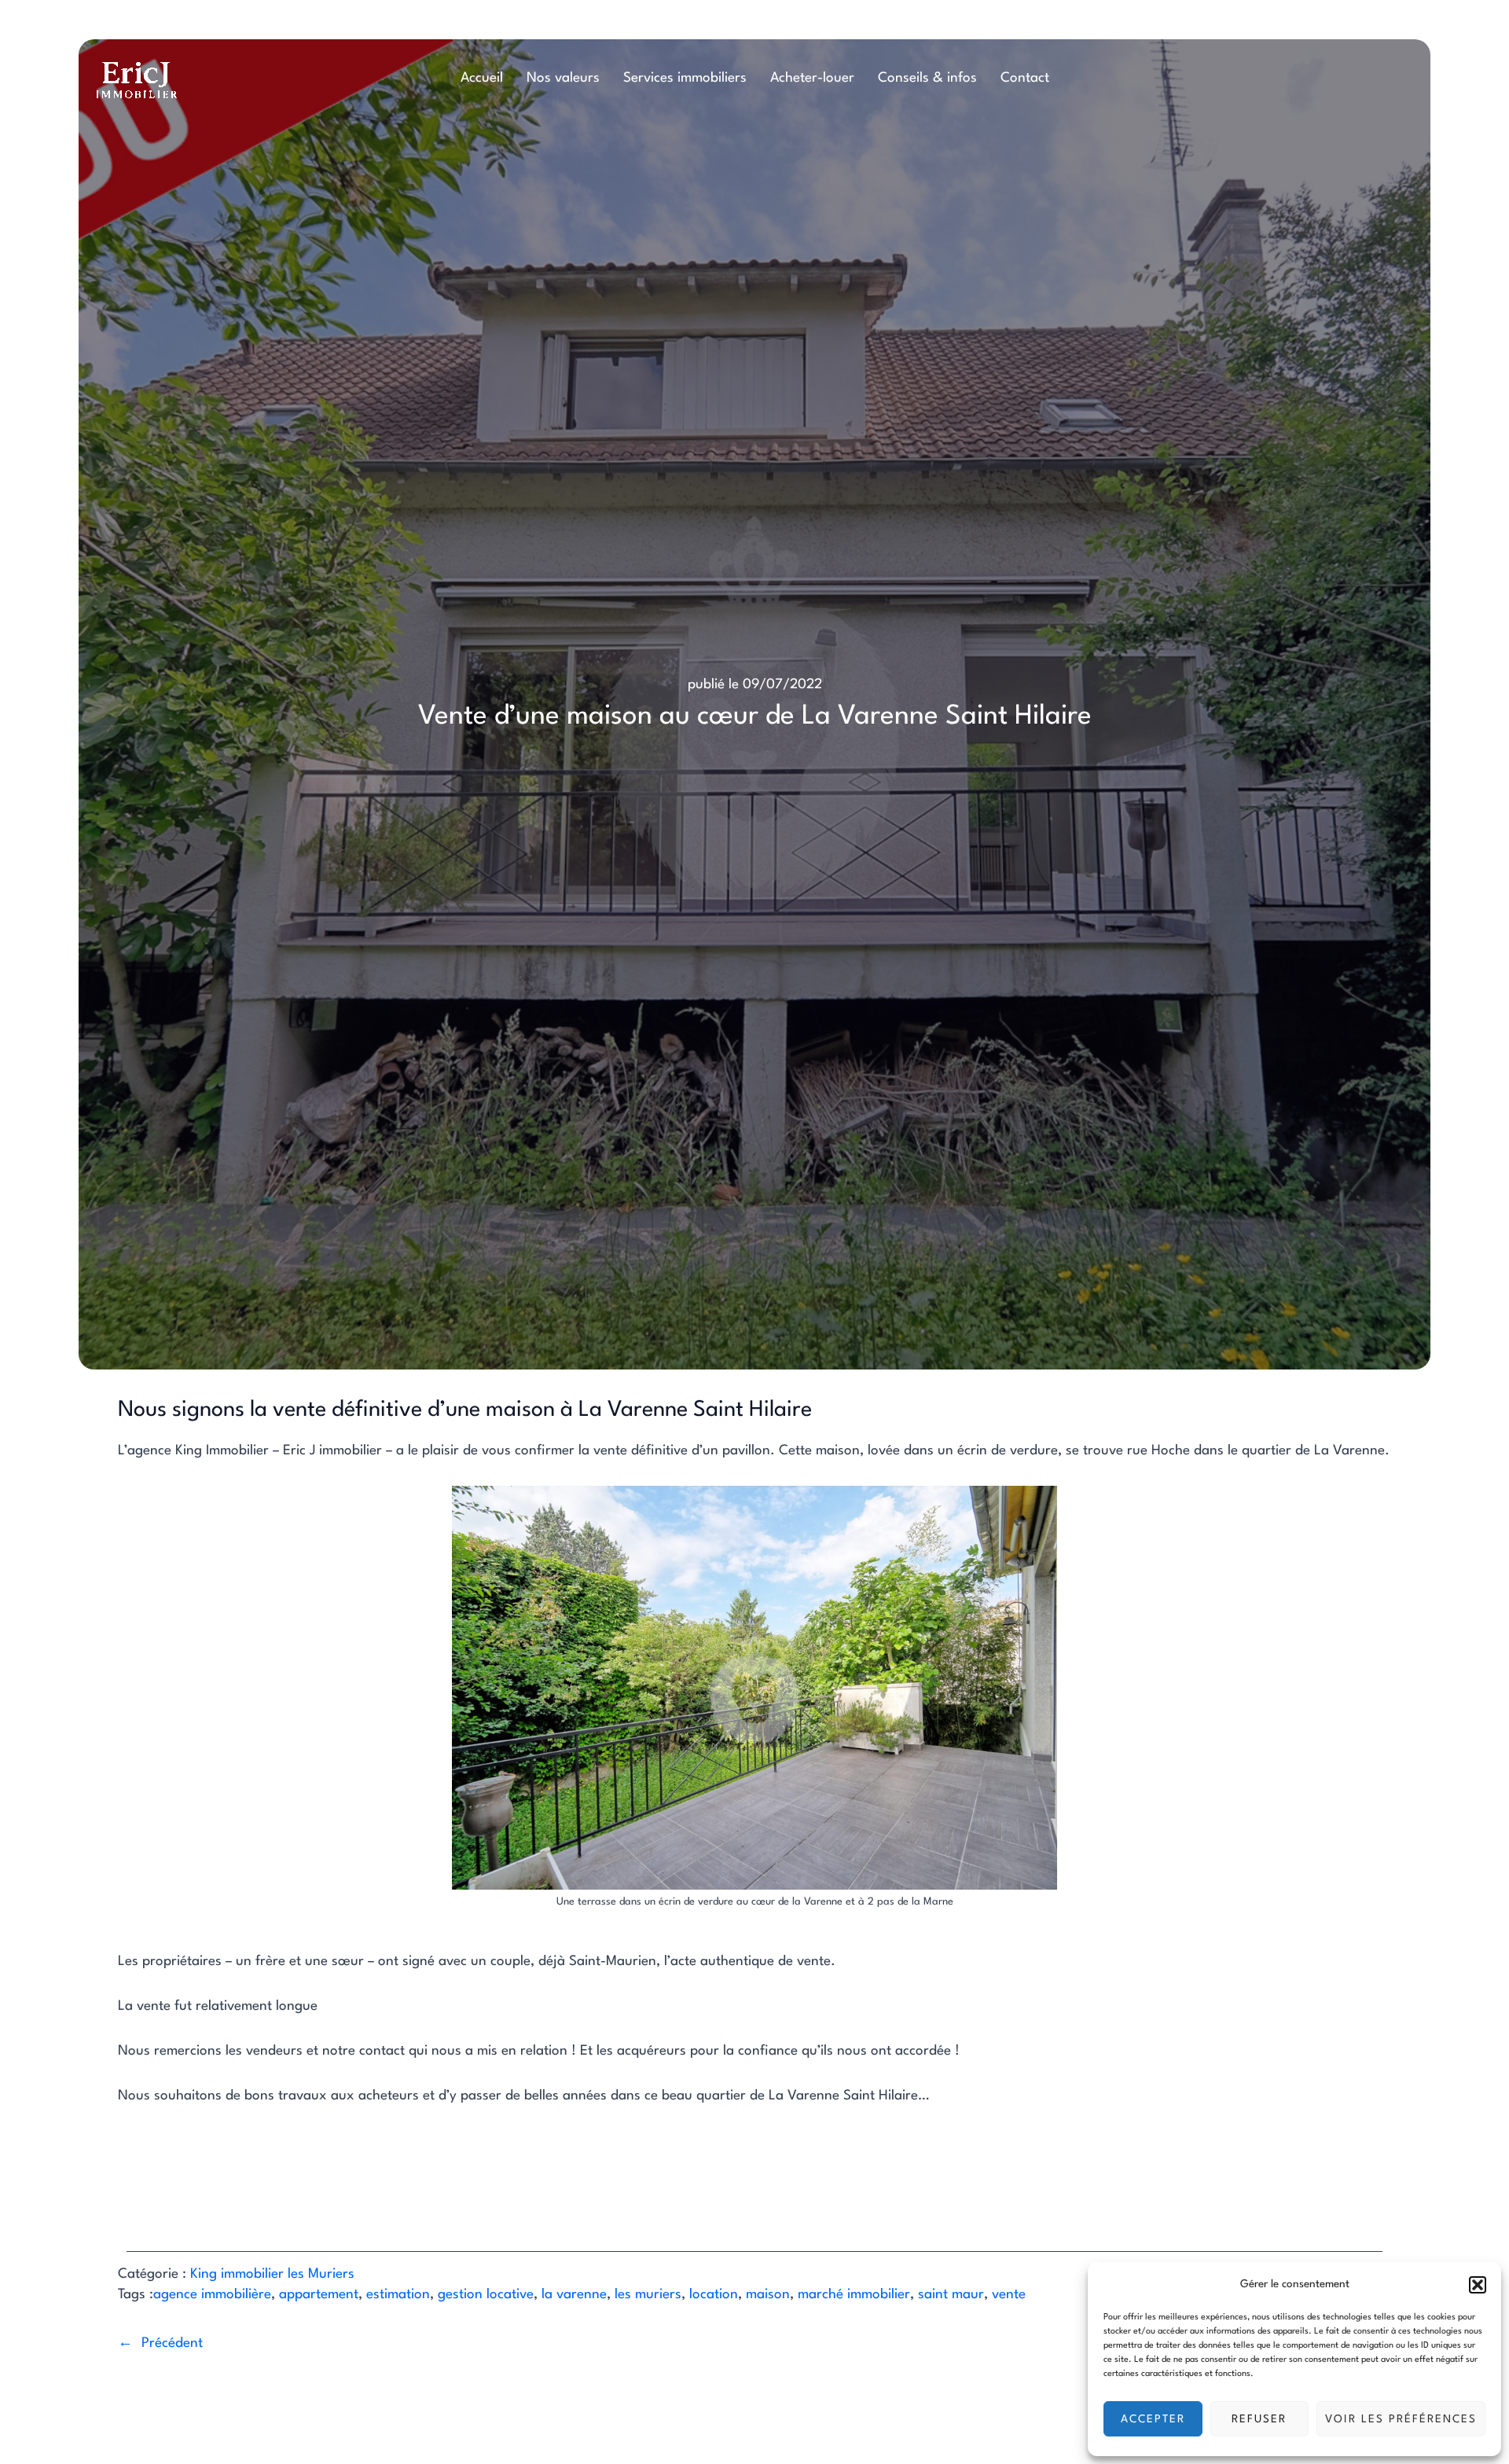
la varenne (574, 2295)
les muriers (648, 2295)
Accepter (1153, 2419)
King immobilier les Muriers (272, 2274)
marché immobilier (854, 2295)
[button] (1478, 2285)
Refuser (1259, 2419)
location (714, 2295)
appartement (319, 2295)
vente (1009, 2295)
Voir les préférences (1401, 2419)
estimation (398, 2295)
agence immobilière (212, 2295)
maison (768, 2295)
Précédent (172, 2343)
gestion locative (486, 2295)
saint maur (951, 2295)
